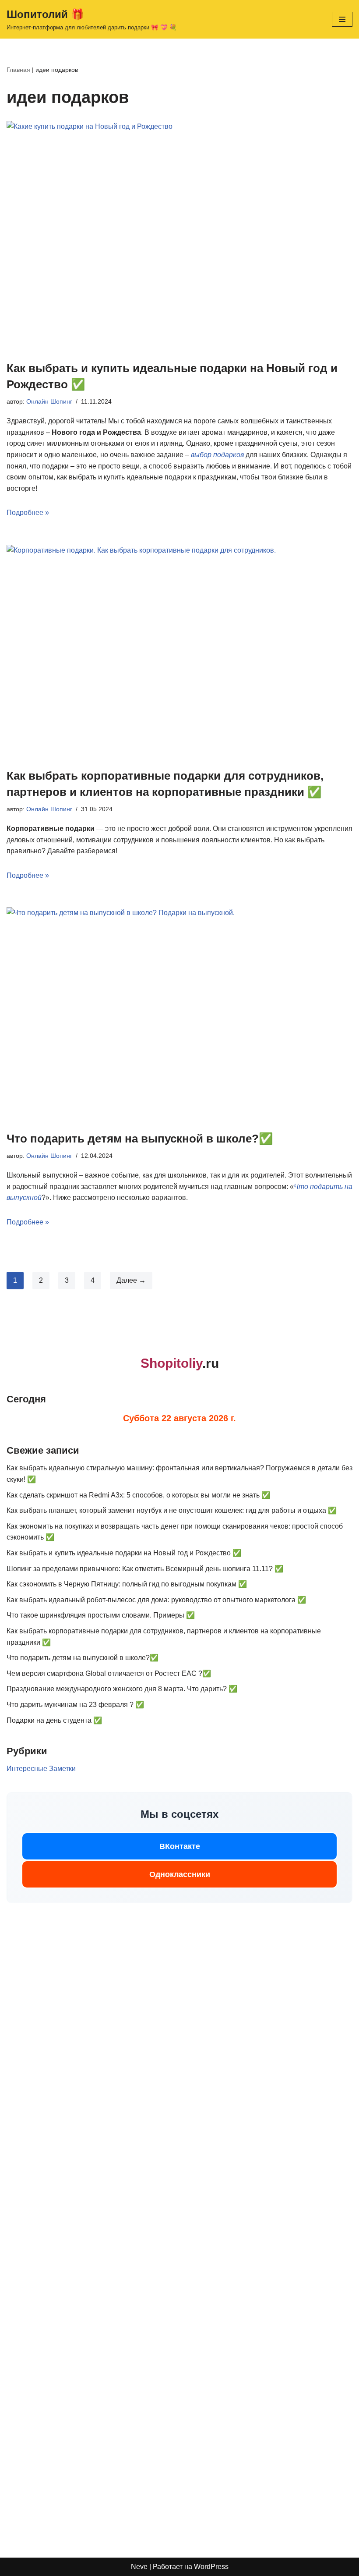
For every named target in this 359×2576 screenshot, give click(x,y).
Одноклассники (180, 1874)
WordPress (211, 2567)
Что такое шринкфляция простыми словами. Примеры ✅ (101, 1615)
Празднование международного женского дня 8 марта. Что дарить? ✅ (122, 1689)
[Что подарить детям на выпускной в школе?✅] (179, 1014)
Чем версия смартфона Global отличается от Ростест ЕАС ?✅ (109, 1673)
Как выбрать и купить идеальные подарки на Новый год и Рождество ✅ (124, 1553)
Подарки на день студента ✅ (54, 1720)
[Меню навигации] (342, 19)
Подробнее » (28, 513)
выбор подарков (217, 455)
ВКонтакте (180, 1846)
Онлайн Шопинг (49, 401)
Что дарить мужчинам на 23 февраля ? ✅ (75, 1705)
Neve (139, 2567)
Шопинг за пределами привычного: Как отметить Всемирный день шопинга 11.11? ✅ (145, 1569)
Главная (18, 70)
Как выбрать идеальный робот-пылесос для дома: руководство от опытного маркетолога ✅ (156, 1600)
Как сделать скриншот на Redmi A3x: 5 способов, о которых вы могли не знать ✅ (138, 1495)
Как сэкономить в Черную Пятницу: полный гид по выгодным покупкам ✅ (127, 1584)
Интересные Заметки (41, 1769)
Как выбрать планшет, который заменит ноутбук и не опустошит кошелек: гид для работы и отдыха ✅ (172, 1510)
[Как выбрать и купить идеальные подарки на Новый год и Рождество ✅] (179, 236)
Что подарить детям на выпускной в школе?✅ (140, 1139)
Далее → (131, 1280)
